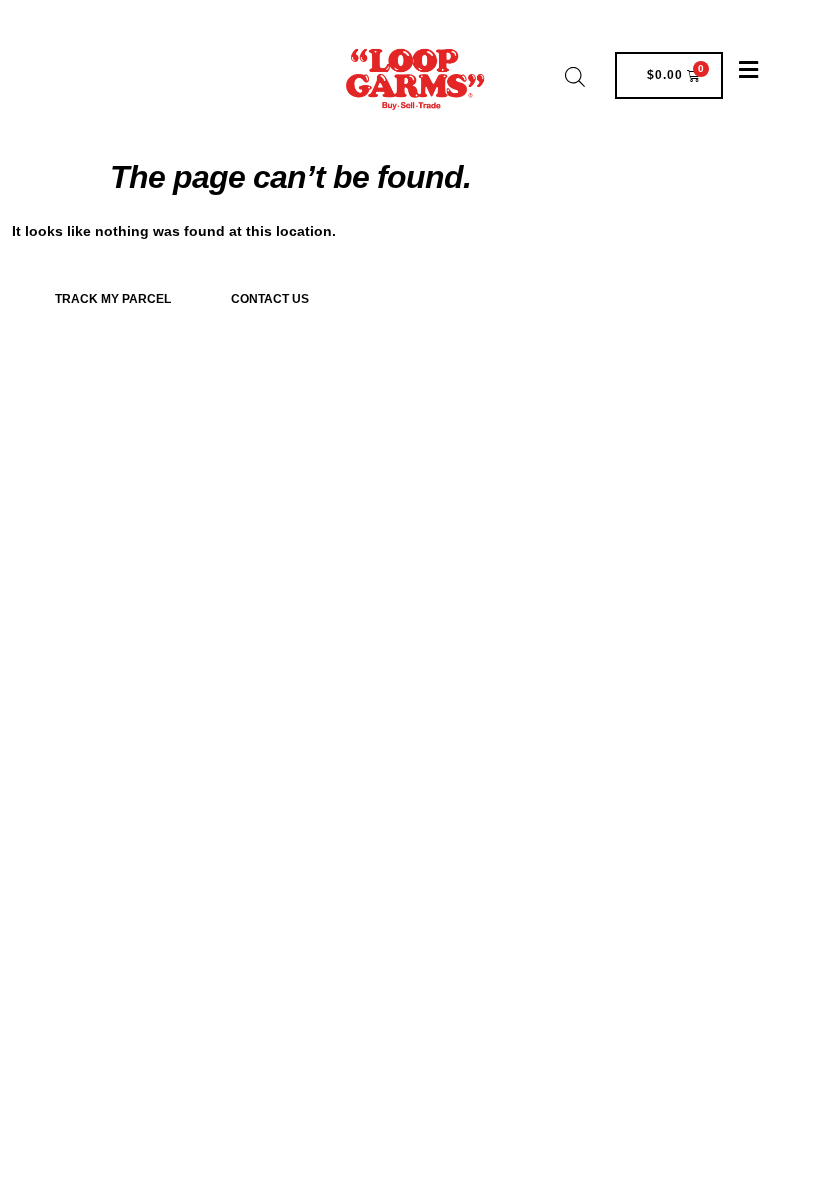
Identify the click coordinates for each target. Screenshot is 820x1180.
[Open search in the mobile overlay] (575, 75)
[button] (748, 70)
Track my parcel (113, 299)
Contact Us (270, 299)
